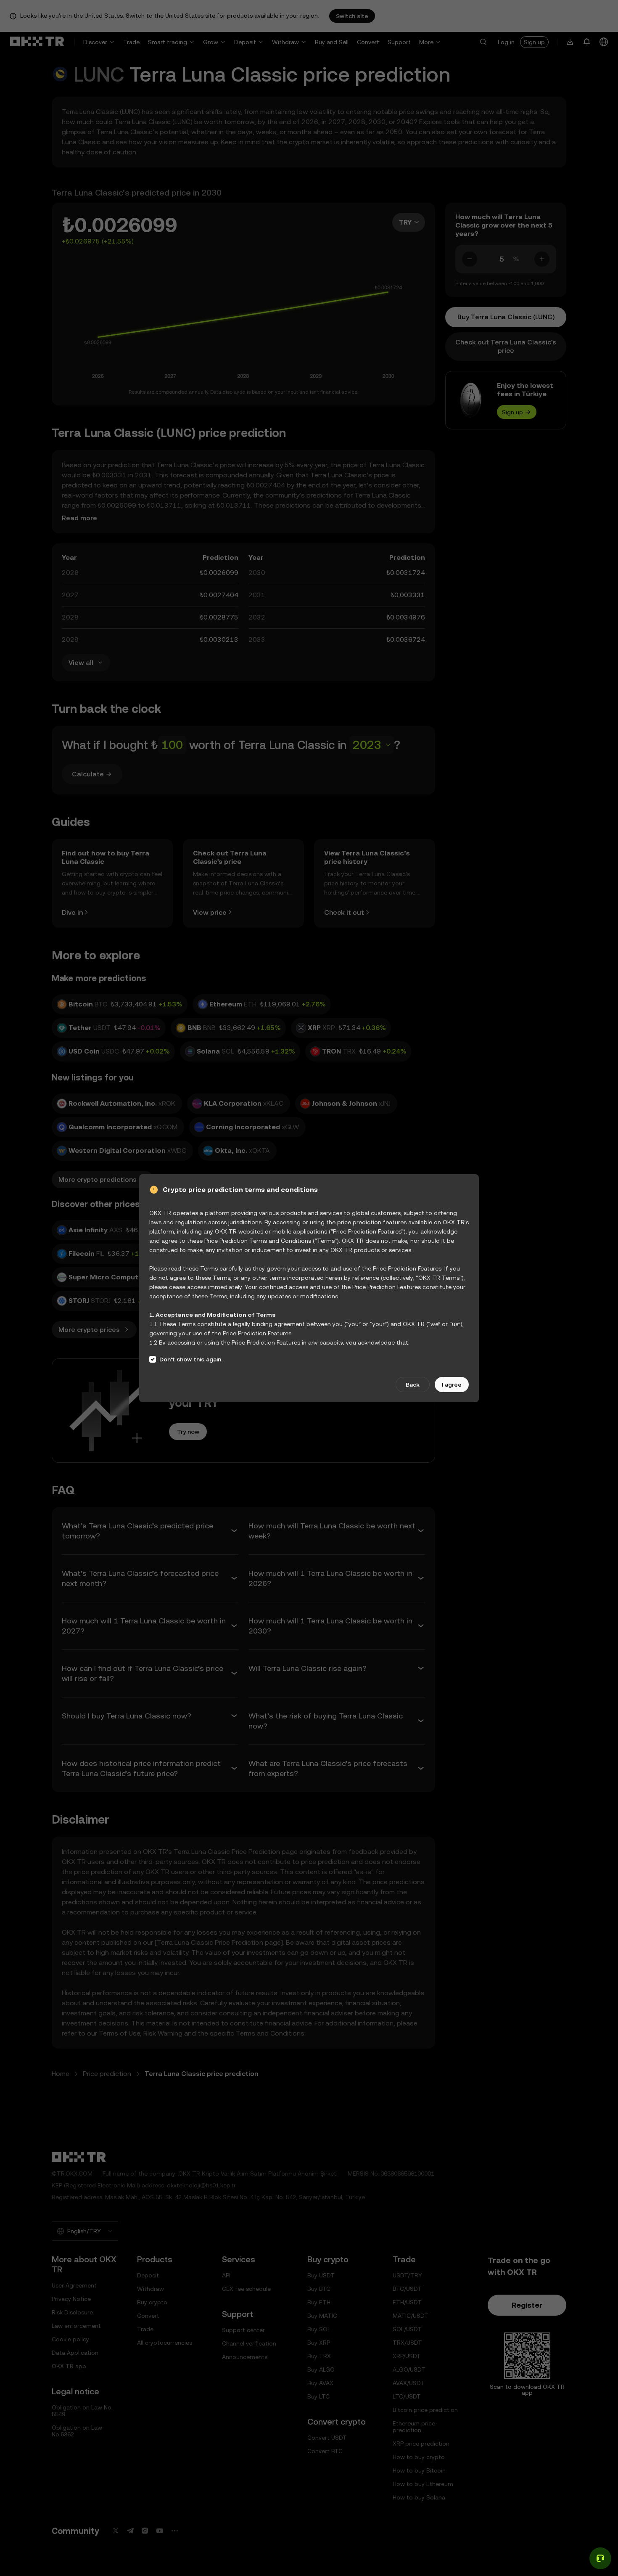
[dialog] (309, 1288)
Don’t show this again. (191, 1359)
